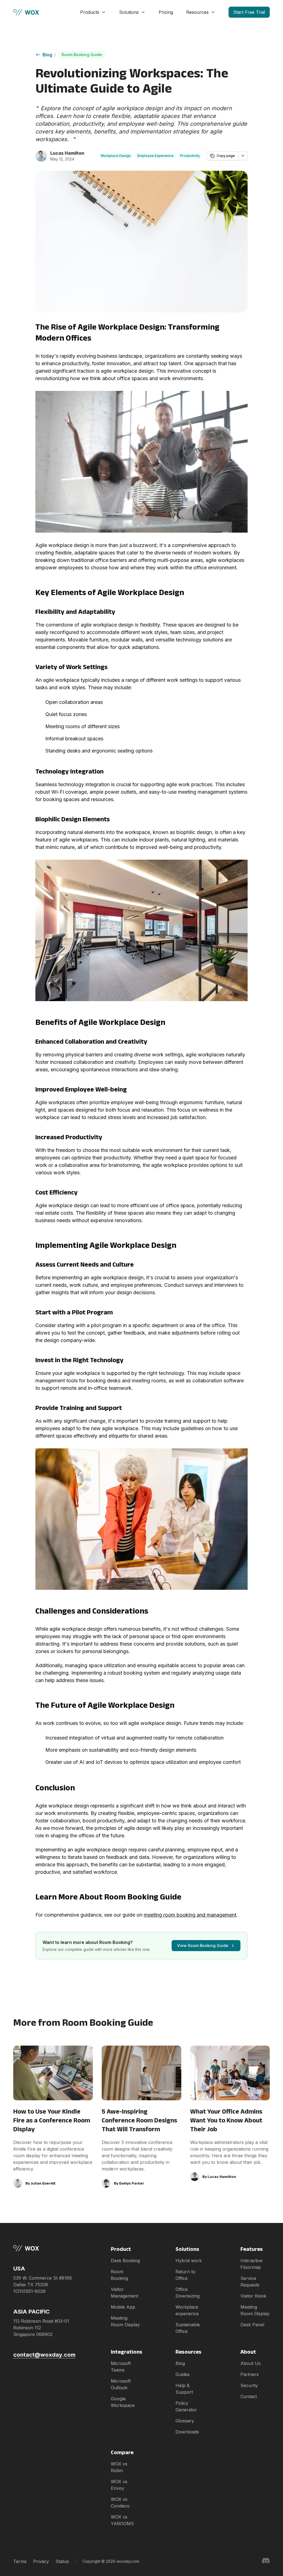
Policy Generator (186, 2406)
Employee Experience (155, 156)
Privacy (41, 2561)
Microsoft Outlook (121, 2384)
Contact (249, 2396)
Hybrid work (189, 2261)
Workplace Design (116, 156)
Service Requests (250, 2282)
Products (90, 12)
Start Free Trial (249, 12)
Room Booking (119, 2275)
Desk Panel (252, 2325)
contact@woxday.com (44, 2355)
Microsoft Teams (121, 2367)
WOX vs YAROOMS (122, 2520)
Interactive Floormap (251, 2264)
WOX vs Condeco (120, 2503)
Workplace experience (187, 2310)
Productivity (190, 156)
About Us (251, 2363)
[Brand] (44, 2248)
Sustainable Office (188, 2328)
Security (249, 2385)
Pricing (166, 12)
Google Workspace (123, 2402)
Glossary (185, 2421)
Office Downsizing (188, 2293)
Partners (250, 2374)
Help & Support (184, 2389)
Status (62, 2561)
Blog (47, 55)
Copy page (226, 156)
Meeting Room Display (125, 2321)
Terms (20, 2561)
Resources (197, 12)
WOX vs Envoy (119, 2485)
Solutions (129, 12)
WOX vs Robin (119, 2467)
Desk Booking (125, 2261)
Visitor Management (125, 2293)
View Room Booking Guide (203, 1945)
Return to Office (185, 2275)
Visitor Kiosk (253, 2296)
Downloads (187, 2432)
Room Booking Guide (82, 55)
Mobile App (123, 2307)
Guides (183, 2374)
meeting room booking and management (190, 1915)
